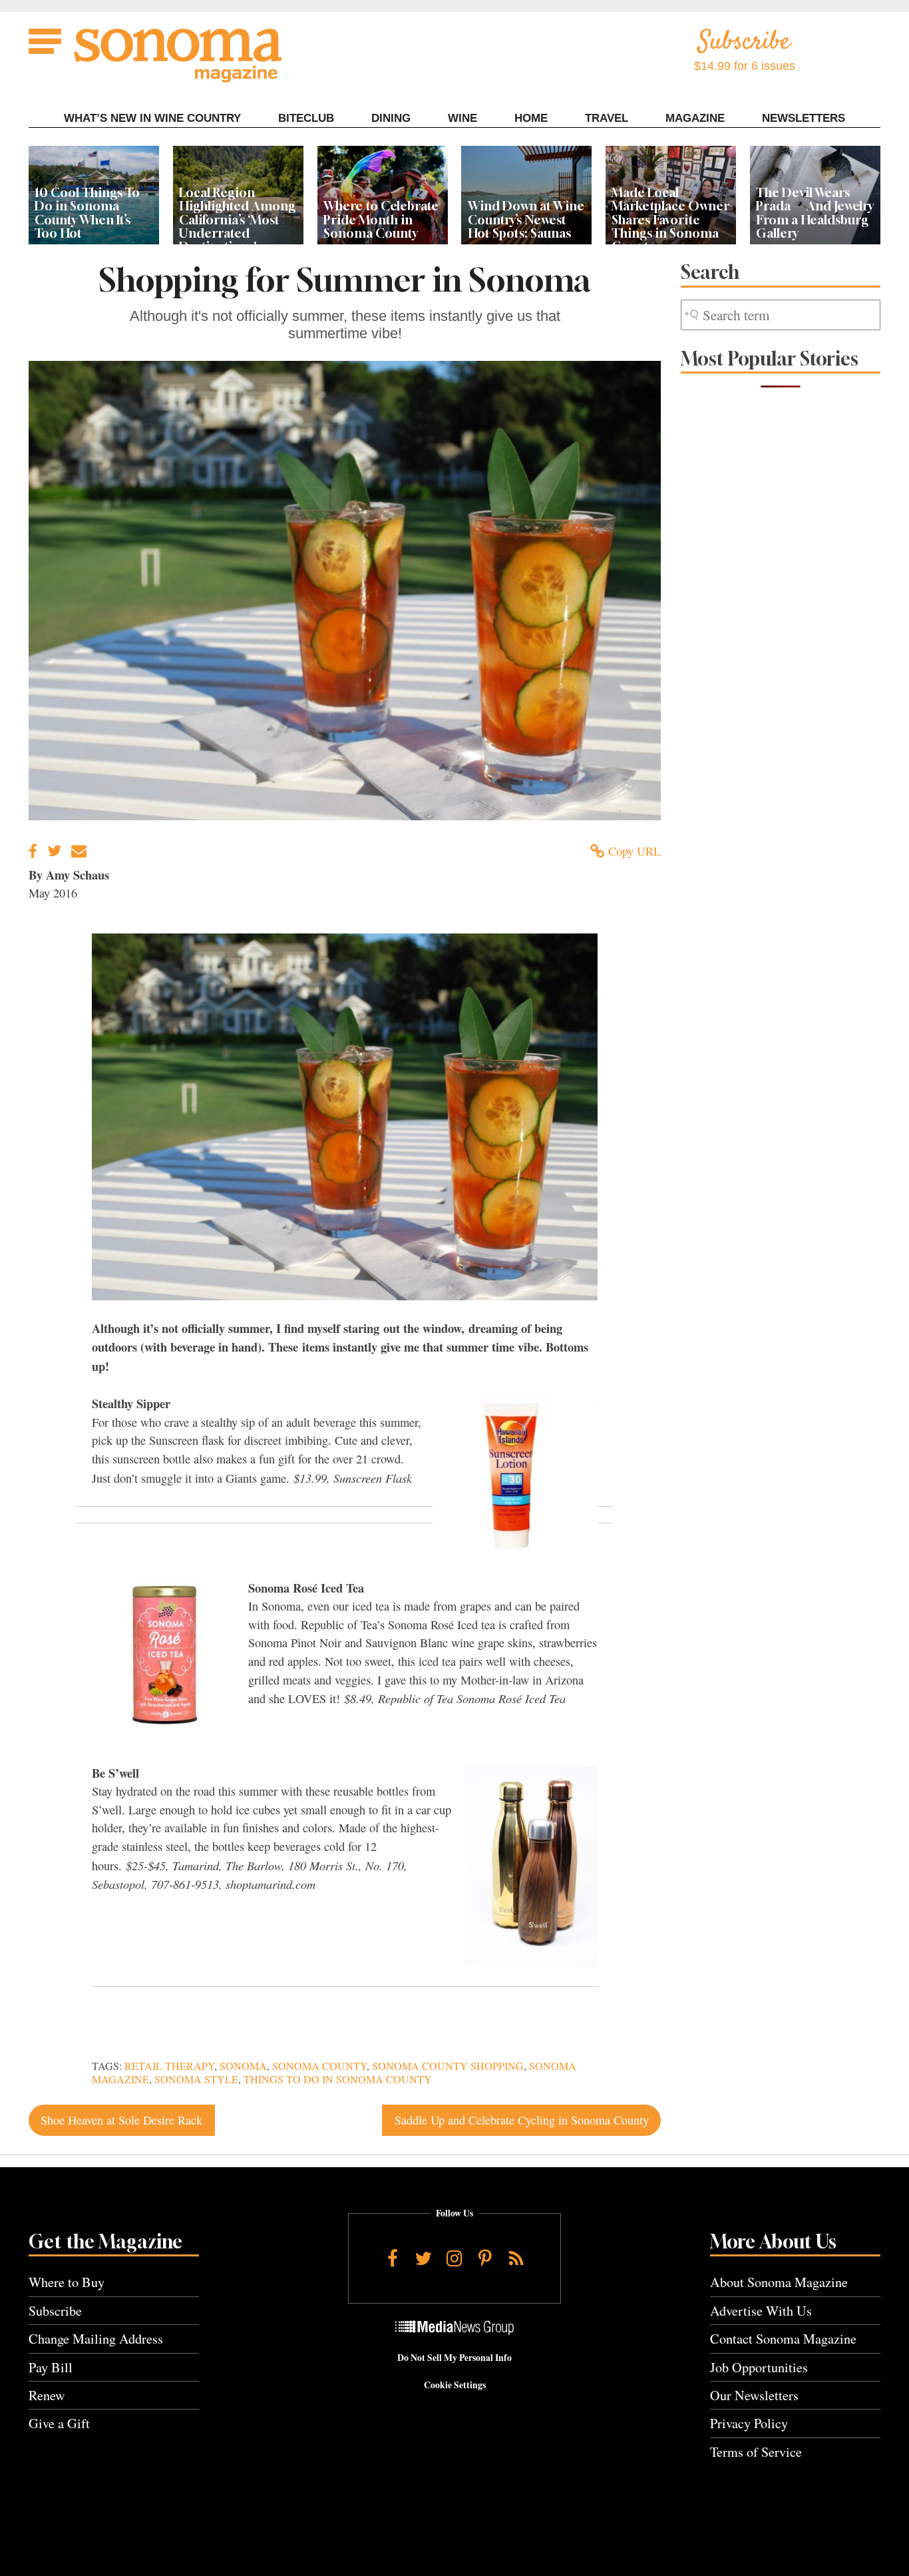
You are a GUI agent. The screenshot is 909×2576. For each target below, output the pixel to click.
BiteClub (306, 118)
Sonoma (243, 2066)
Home (531, 118)
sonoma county (319, 2066)
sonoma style (196, 2079)
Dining (391, 118)
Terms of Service (756, 2452)
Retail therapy (169, 2066)
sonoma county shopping (448, 2066)
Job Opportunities (759, 2367)
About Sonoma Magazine (779, 2282)
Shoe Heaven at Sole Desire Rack (121, 2120)
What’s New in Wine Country (152, 118)
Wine (462, 118)
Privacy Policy (749, 2423)
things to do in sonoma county (338, 2079)
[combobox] (781, 315)
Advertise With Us (761, 2311)
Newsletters (804, 118)
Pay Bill (51, 2367)
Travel (607, 118)
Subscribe (55, 2311)
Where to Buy (67, 2282)
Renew (47, 2395)
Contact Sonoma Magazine (783, 2339)
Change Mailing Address (96, 2339)
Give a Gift (59, 2423)
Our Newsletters (754, 2395)
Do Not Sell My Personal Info (454, 2358)
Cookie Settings (455, 2385)
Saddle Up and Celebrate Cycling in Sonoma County (522, 2120)
